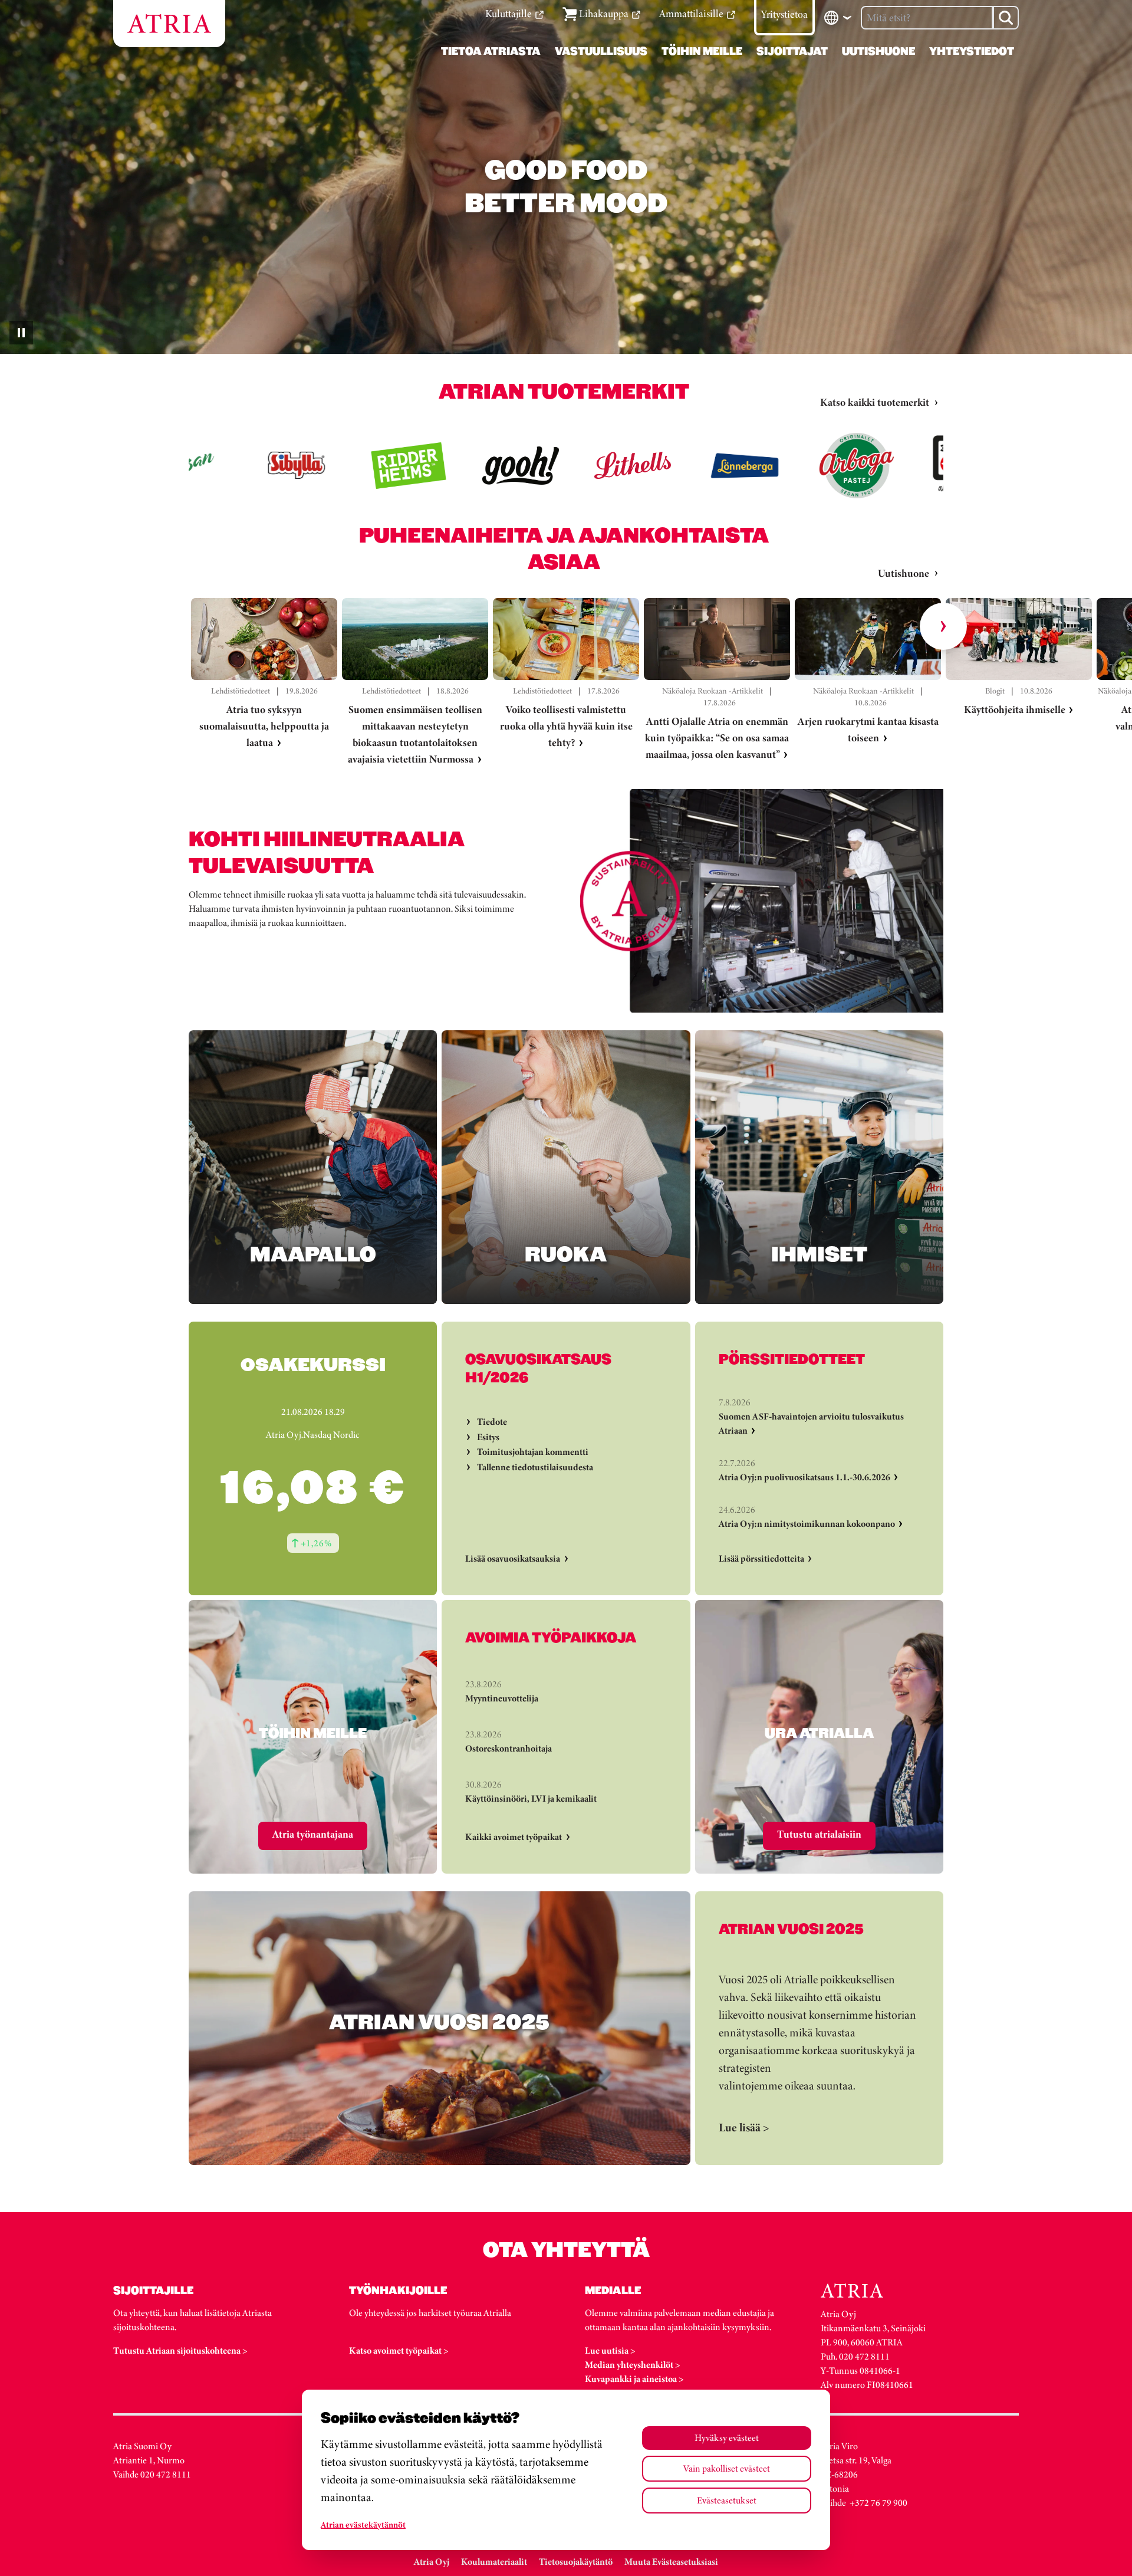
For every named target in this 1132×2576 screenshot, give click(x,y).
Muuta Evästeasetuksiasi (671, 2562)
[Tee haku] (1006, 18)
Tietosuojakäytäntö (576, 2562)
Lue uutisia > (610, 2350)
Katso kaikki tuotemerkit (875, 402)
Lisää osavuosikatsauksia (513, 1558)
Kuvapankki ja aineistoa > (634, 2379)
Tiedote (492, 1422)
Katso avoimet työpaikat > (399, 2350)
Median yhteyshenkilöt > (633, 2365)
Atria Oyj (432, 2562)
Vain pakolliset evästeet (727, 2468)
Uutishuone (904, 573)
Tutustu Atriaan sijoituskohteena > (180, 2350)
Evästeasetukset (727, 2500)
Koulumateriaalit (494, 2562)
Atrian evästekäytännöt (363, 2525)
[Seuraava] (943, 626)
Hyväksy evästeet (727, 2438)
